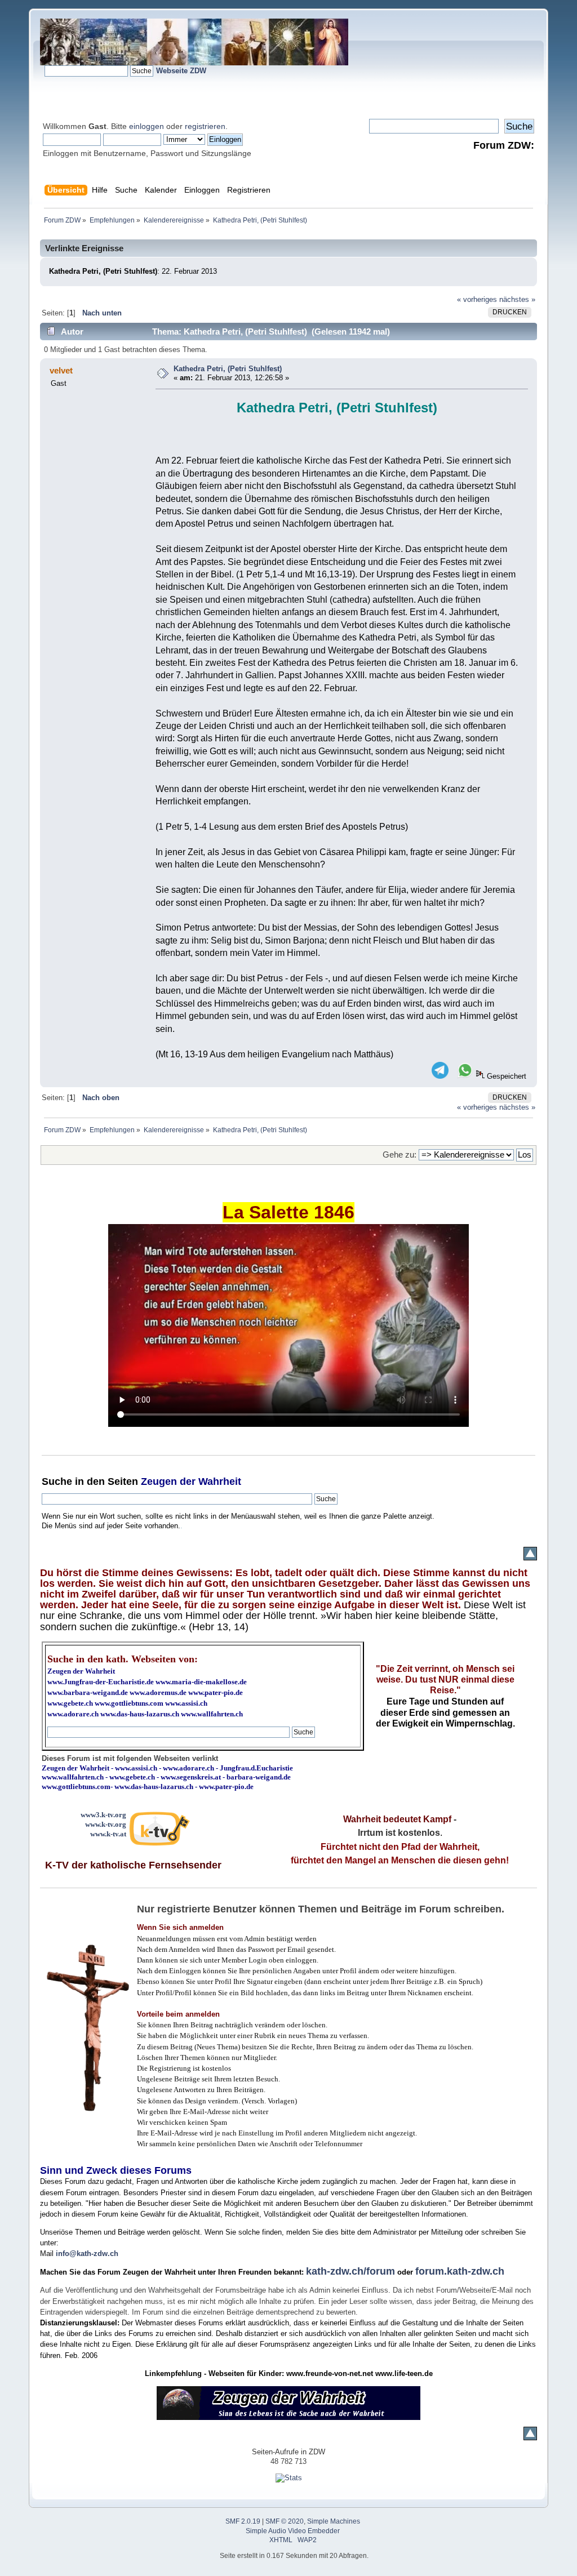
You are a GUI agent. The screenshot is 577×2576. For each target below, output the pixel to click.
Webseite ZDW (181, 71)
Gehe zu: (400, 1154)
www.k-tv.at (108, 1834)
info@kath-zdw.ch (87, 2254)
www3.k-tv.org (103, 1815)
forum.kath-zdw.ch (460, 2271)
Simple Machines (334, 2521)
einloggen (147, 126)
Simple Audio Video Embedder (293, 2531)
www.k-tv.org (106, 1824)
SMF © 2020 (285, 2521)
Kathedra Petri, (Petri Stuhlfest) (228, 369)
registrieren (205, 126)
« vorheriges (477, 299)
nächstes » (517, 299)
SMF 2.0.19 (243, 2521)
